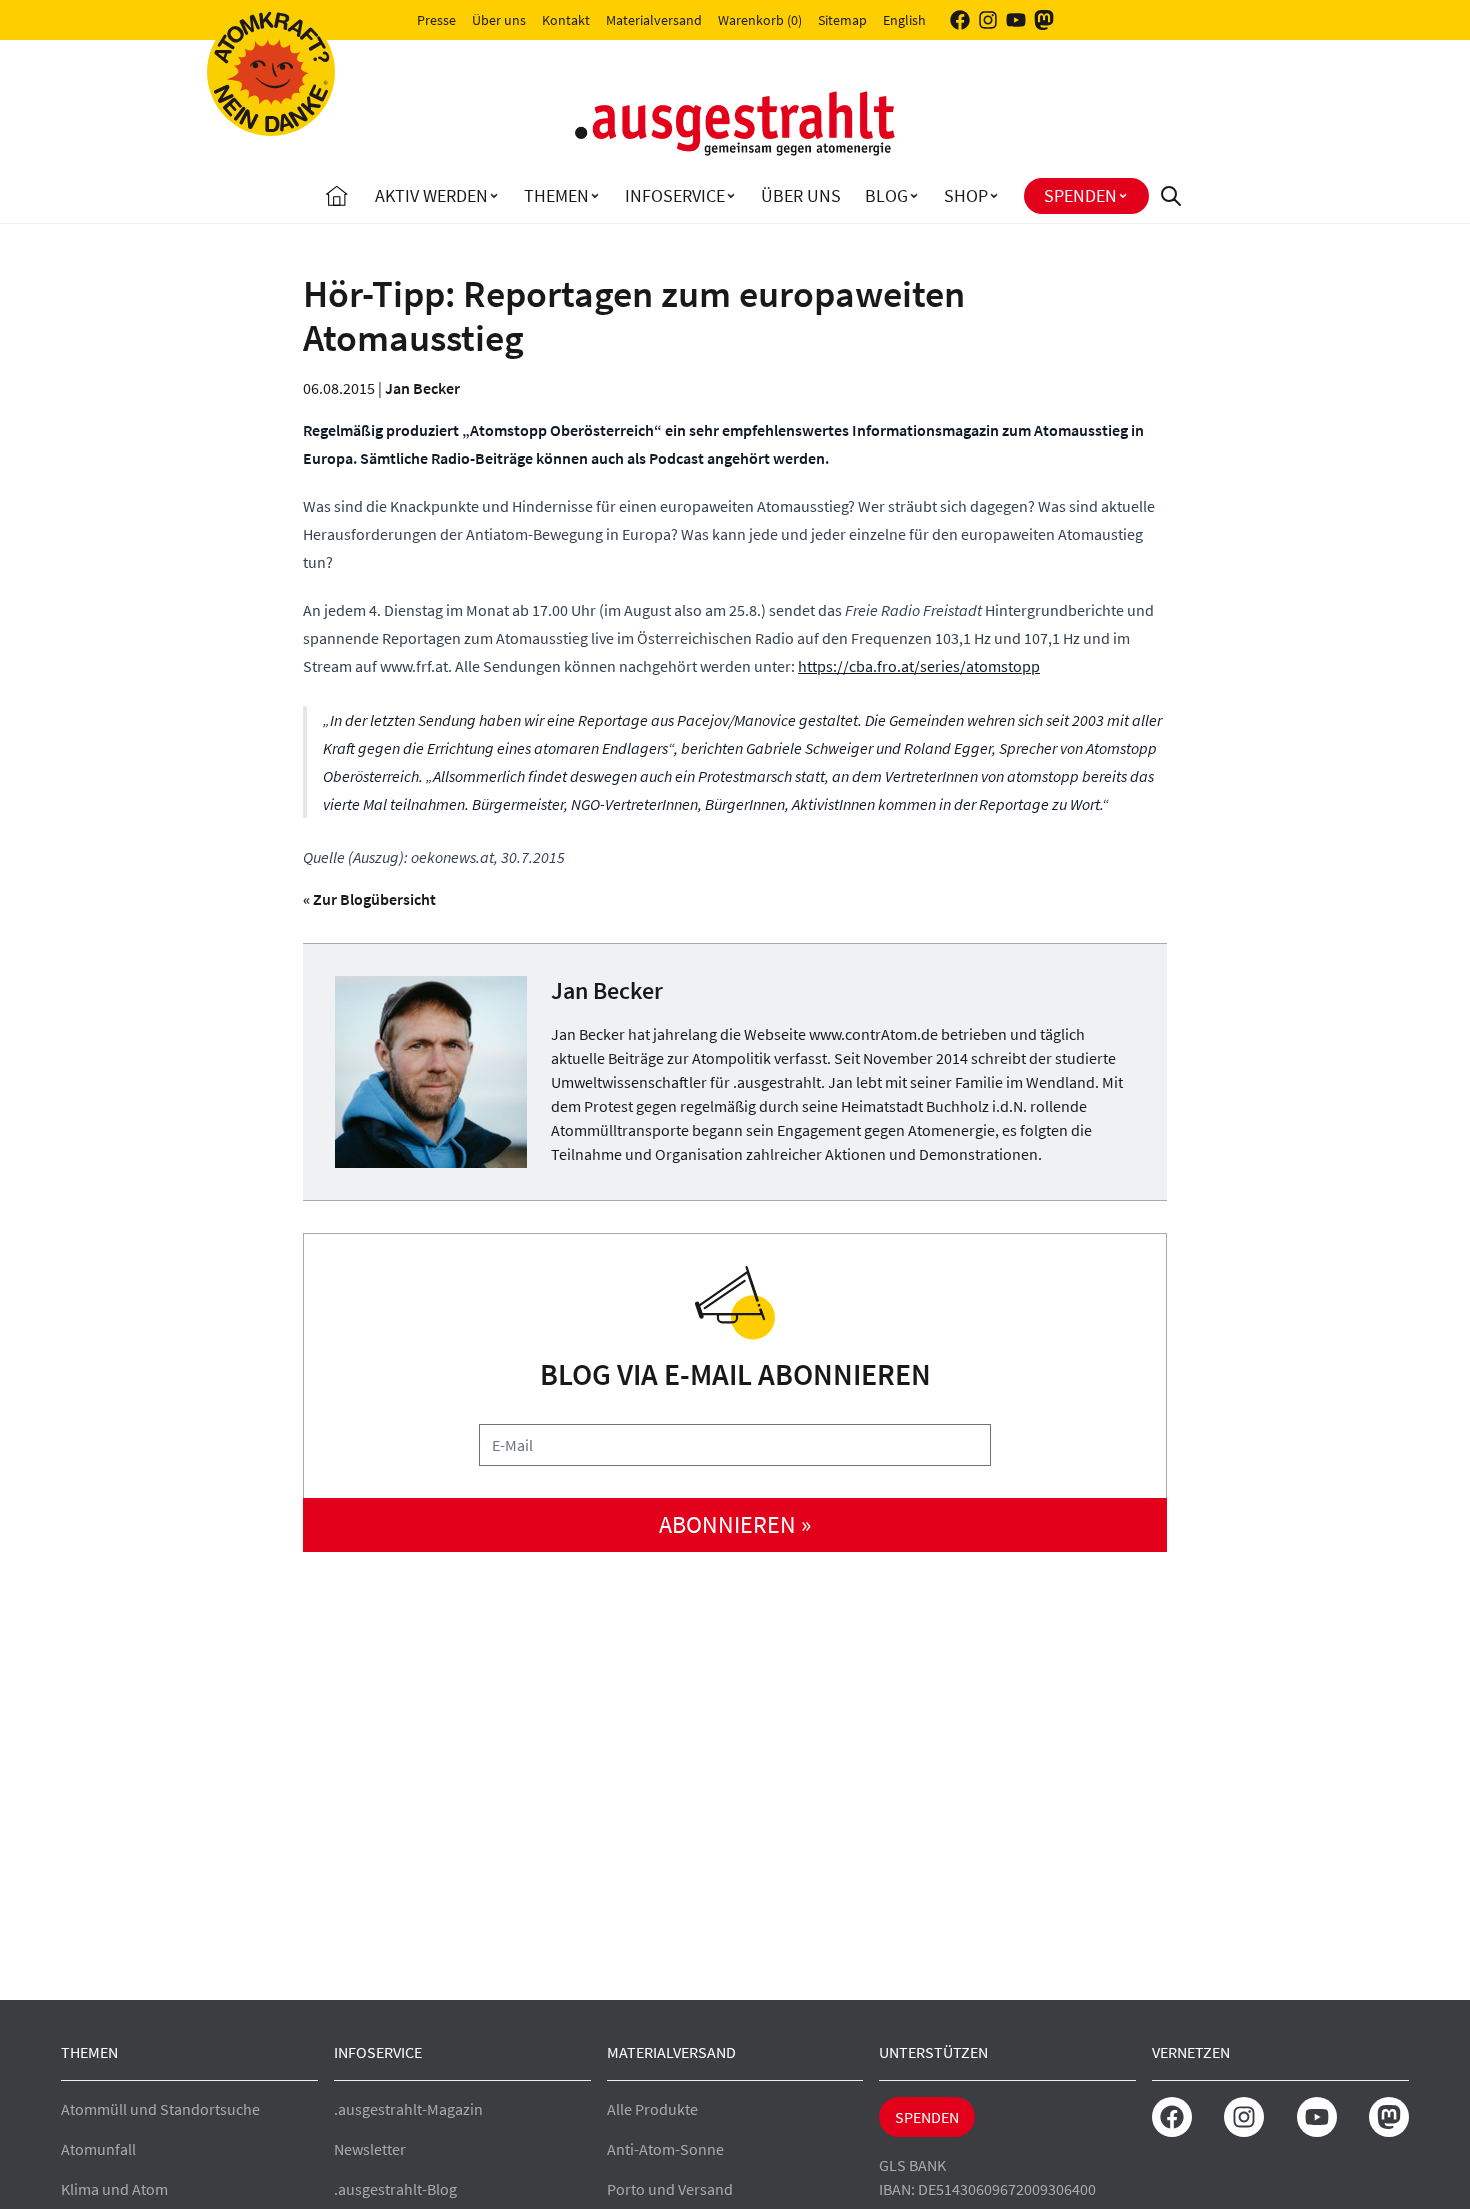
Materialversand (654, 20)
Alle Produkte (652, 2109)
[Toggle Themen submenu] (595, 196)
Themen (556, 195)
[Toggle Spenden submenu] (1123, 196)
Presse (436, 20)
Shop (966, 195)
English (904, 20)
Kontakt (566, 20)
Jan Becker (422, 388)
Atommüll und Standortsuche (160, 2109)
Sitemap (842, 20)
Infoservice (675, 195)
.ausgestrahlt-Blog (395, 2189)
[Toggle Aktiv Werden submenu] (494, 196)
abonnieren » (735, 1524)
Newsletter (370, 2149)
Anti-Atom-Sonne (665, 2149)
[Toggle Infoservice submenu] (731, 196)
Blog (886, 195)
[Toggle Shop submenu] (994, 196)
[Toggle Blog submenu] (914, 196)
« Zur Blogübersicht (369, 899)
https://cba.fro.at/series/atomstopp (919, 666)
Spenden (1080, 195)
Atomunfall (98, 2149)
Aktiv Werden (431, 195)
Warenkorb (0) (760, 20)
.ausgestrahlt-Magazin (408, 2109)
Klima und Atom (114, 2189)
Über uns (499, 20)
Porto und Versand (670, 2189)
